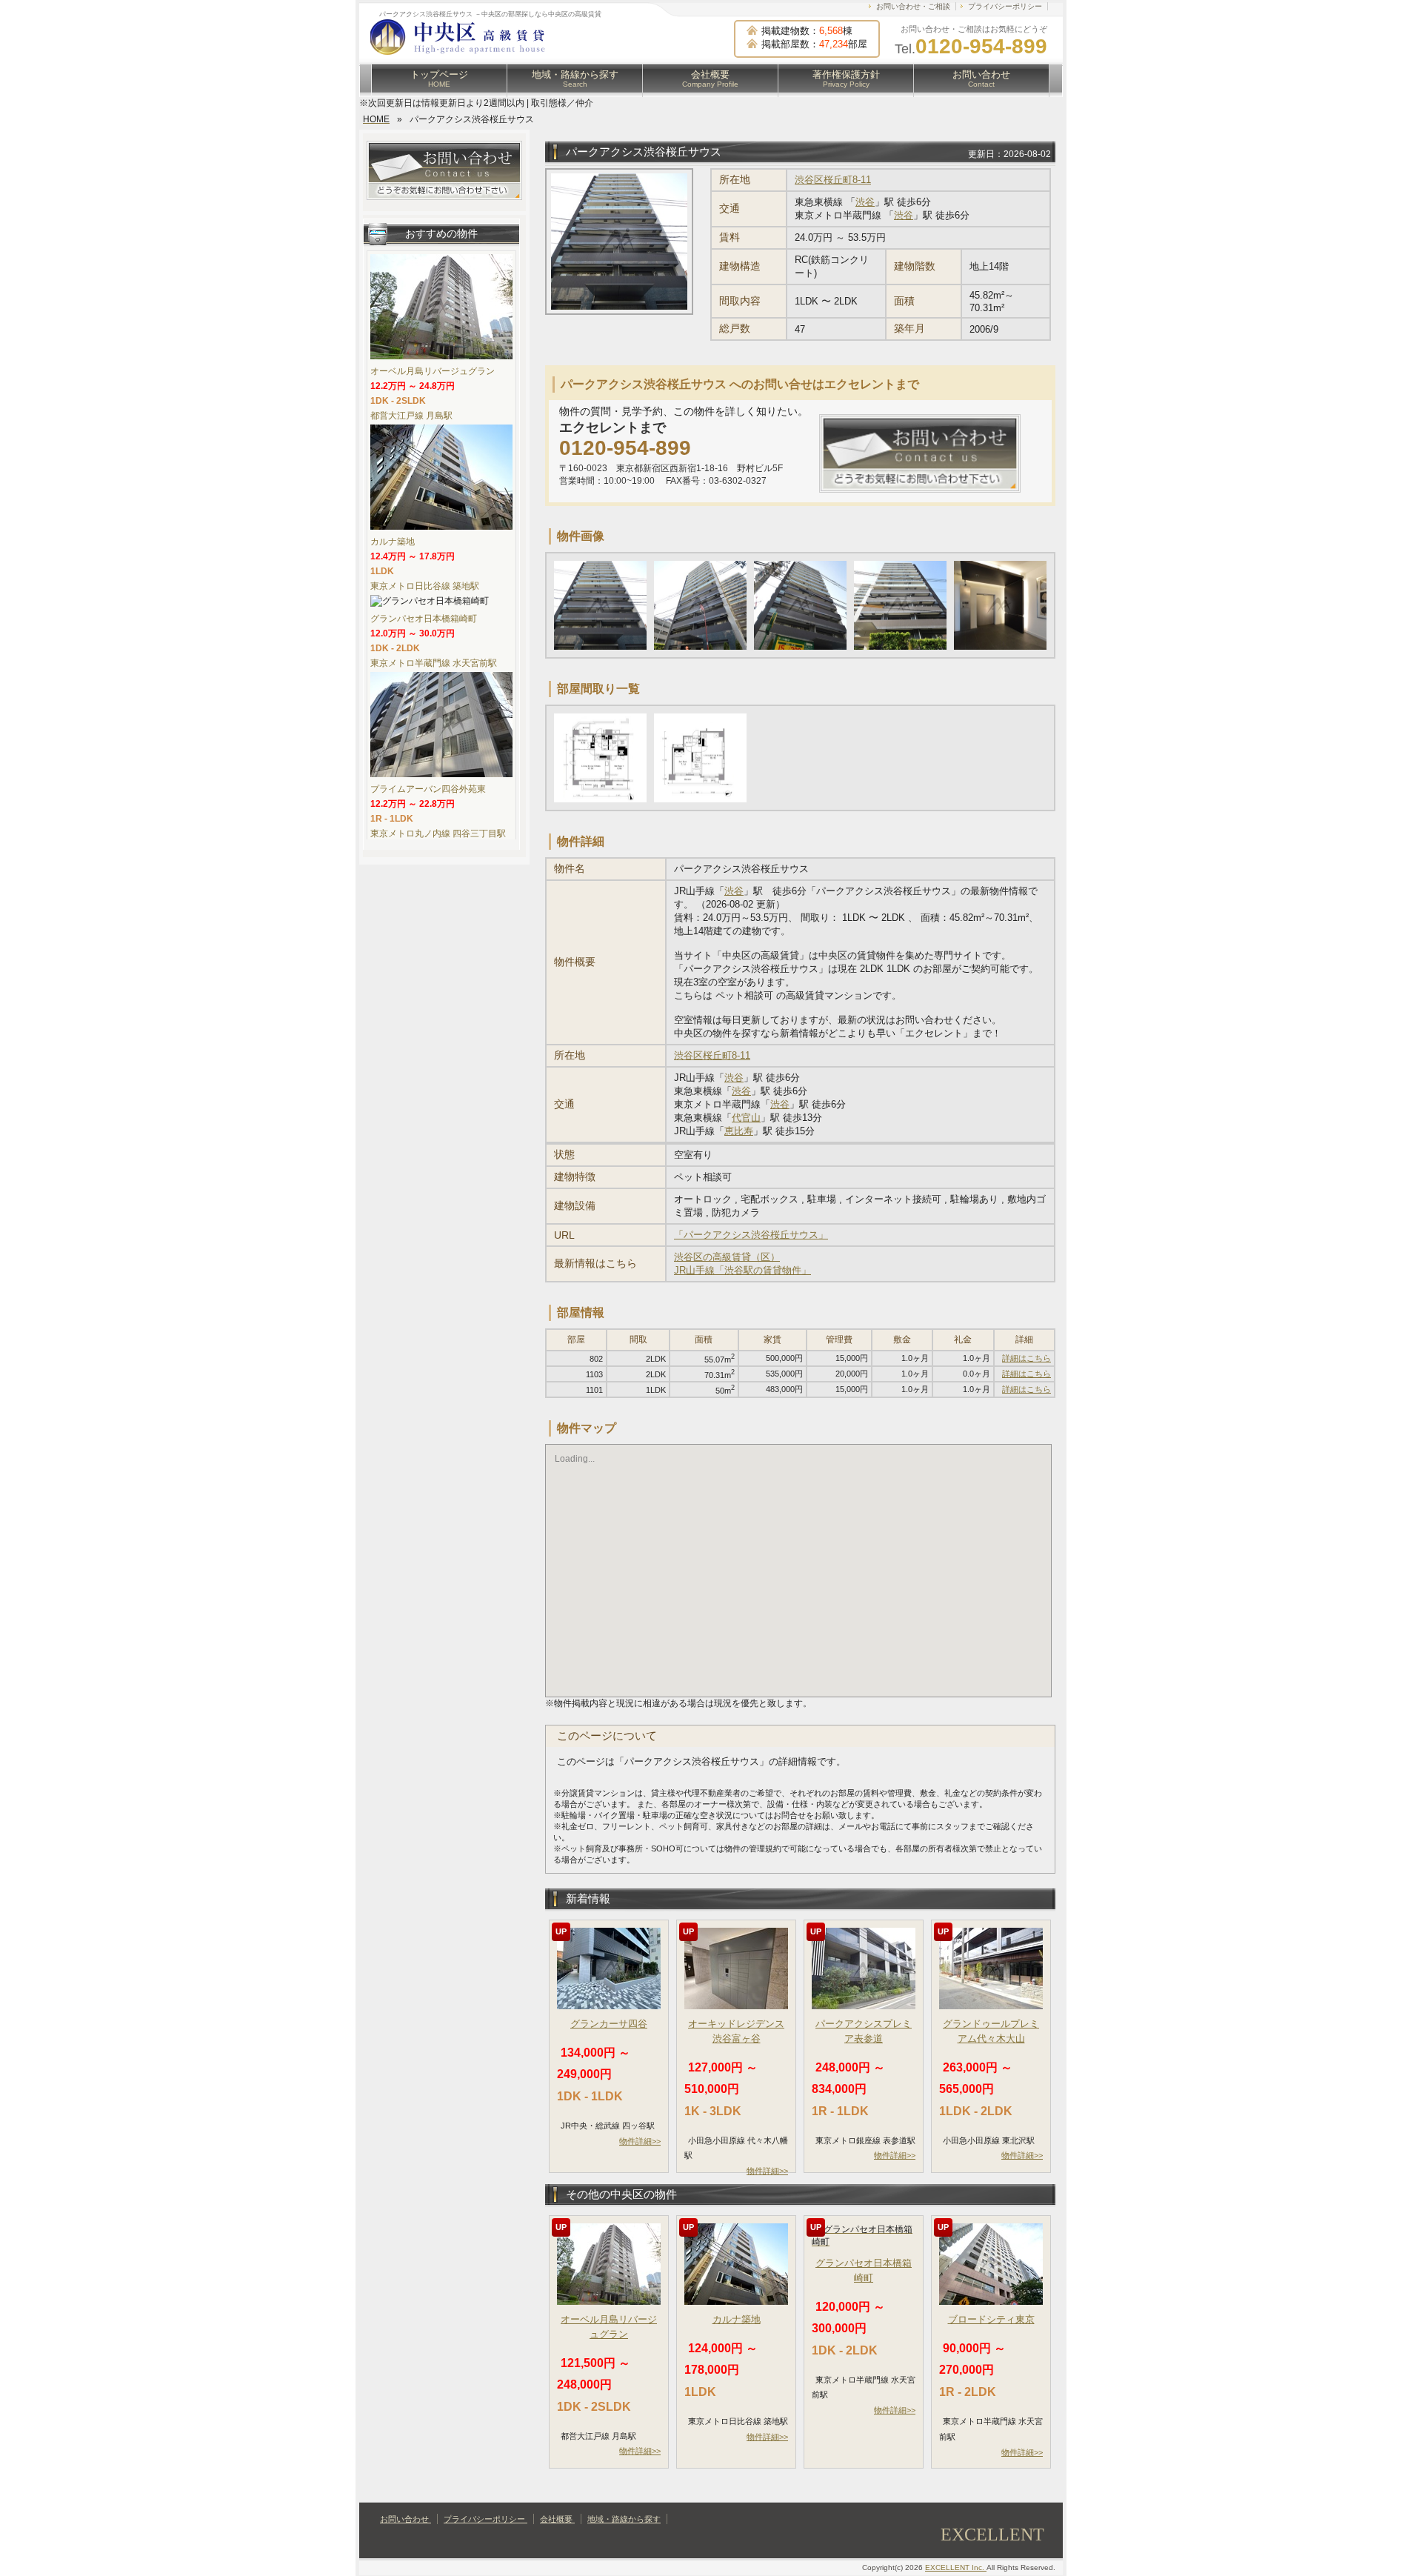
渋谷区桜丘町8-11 (833, 180)
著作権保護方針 (846, 79)
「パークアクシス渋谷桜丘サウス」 (751, 1235)
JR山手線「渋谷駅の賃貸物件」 (742, 1270)
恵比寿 (739, 1131)
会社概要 (710, 79)
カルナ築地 (737, 2319)
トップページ (439, 79)
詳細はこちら (1027, 1358)
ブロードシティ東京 (991, 2319)
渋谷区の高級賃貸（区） (727, 1257)
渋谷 (865, 202)
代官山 (746, 1118)
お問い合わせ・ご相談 (913, 6)
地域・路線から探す (575, 79)
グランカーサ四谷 (609, 2024)
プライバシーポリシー (1005, 6)
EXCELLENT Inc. (956, 2567)
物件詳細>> (640, 2141)
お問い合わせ (981, 79)
